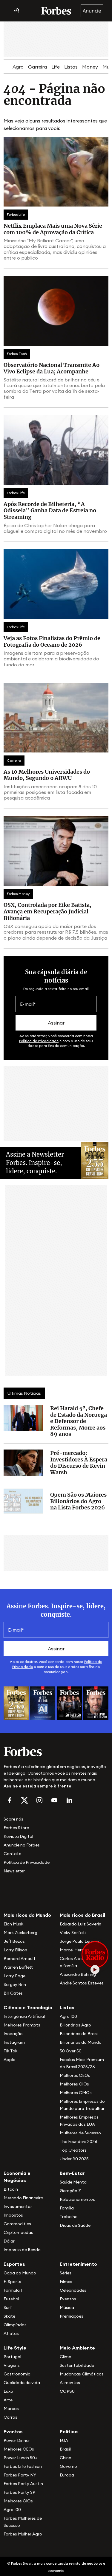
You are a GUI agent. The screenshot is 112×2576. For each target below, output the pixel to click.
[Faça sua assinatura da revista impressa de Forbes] (16, 1703)
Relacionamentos (77, 2199)
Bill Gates (13, 1993)
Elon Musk (13, 1924)
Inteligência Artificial (24, 2016)
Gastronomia (17, 2374)
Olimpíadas (15, 2325)
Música (67, 2307)
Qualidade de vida (22, 2383)
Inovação (13, 2034)
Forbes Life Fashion (23, 2466)
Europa (67, 2475)
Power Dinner (17, 2440)
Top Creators (73, 2150)
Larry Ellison (15, 1950)
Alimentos (70, 2383)
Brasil (65, 2449)
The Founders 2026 (79, 2142)
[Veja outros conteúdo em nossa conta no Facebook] (10, 1800)
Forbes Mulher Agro (23, 2534)
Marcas (11, 2409)
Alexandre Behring (78, 1974)
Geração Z (70, 2191)
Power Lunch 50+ (20, 2458)
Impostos (13, 2215)
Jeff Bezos (14, 1941)
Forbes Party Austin (23, 2484)
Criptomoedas (18, 2232)
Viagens (12, 2365)
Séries (66, 2273)
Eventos (68, 2299)
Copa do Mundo (20, 2273)
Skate (9, 2316)
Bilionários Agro (75, 2025)
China (66, 2458)
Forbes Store (16, 1828)
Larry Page (14, 1976)
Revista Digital (18, 1836)
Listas (71, 67)
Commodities (17, 2224)
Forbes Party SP (19, 2492)
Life (56, 67)
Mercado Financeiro (23, 2198)
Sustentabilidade (77, 2365)
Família (67, 2208)
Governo (68, 2466)
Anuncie (92, 11)
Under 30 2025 (74, 2159)
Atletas (11, 2333)
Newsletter (14, 1871)
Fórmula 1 (13, 2290)
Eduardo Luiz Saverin (80, 1924)
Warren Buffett (18, 1967)
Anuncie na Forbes (22, 1845)
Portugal (12, 2357)
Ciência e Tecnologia (28, 2007)
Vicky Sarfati (73, 1933)
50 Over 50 (71, 2051)
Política (69, 2431)
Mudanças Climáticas (82, 2374)
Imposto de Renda (22, 2250)
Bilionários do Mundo (81, 2042)
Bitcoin (11, 2189)
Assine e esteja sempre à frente (37, 1786)
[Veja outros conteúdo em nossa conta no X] (24, 1800)
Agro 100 (68, 2016)
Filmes (66, 2282)
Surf (8, 2307)
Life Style (15, 2348)
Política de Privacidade (39, 1041)
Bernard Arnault (20, 1959)
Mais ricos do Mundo (27, 1915)
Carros (10, 2417)
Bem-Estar (72, 2173)
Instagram (14, 2042)
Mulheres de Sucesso (80, 2133)
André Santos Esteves (82, 1983)
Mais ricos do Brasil (82, 1915)
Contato (13, 1854)
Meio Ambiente (77, 2348)
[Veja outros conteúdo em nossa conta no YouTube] (54, 1800)
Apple (9, 2060)
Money (90, 67)
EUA (64, 2440)
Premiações (72, 2316)
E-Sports (12, 2282)
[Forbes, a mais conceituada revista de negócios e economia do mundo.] (56, 11)
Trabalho (69, 2217)
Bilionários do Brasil (79, 2034)
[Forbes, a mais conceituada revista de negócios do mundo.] (56, 1751)
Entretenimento (78, 2264)
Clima (66, 2357)
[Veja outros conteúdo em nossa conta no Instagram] (39, 1800)
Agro (18, 67)
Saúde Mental (74, 2182)
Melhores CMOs (76, 2093)
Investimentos (18, 2206)
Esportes (14, 2264)
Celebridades (73, 2290)
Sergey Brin (15, 1984)
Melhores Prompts (22, 2025)
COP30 (67, 2391)
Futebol (11, 2299)
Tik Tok (10, 2051)
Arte (8, 2400)
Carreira (37, 67)
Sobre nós (13, 1819)
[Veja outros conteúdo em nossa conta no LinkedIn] (69, 1800)
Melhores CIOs (74, 2084)
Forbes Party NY (20, 2475)
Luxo (8, 2391)
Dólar (9, 2241)
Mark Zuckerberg (20, 1933)
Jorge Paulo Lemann (80, 1941)
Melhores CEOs (75, 2075)
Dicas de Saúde (75, 2225)
